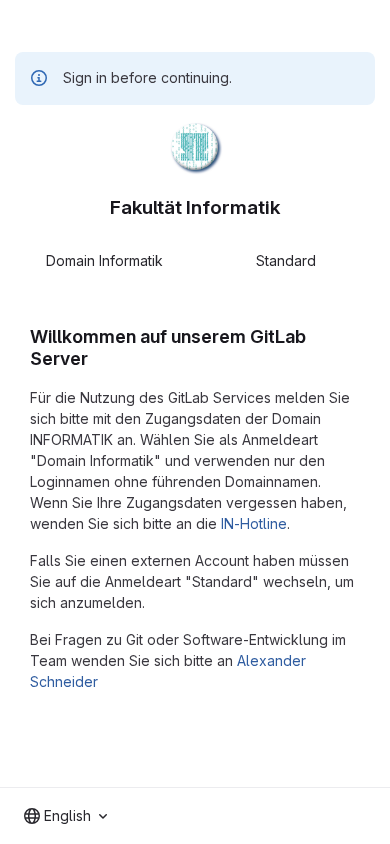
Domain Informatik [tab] (104, 260)
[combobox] (65, 816)
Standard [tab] (286, 260)
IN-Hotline (254, 523)
